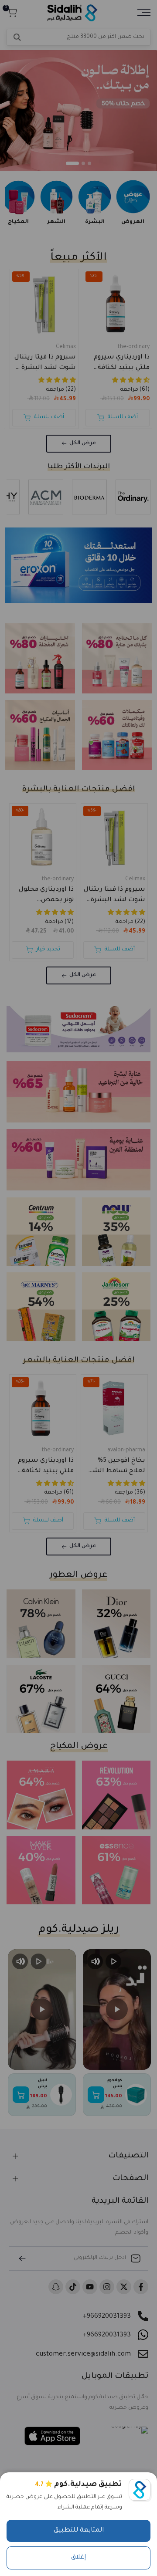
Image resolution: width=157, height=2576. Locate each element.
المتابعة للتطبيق (79, 2531)
